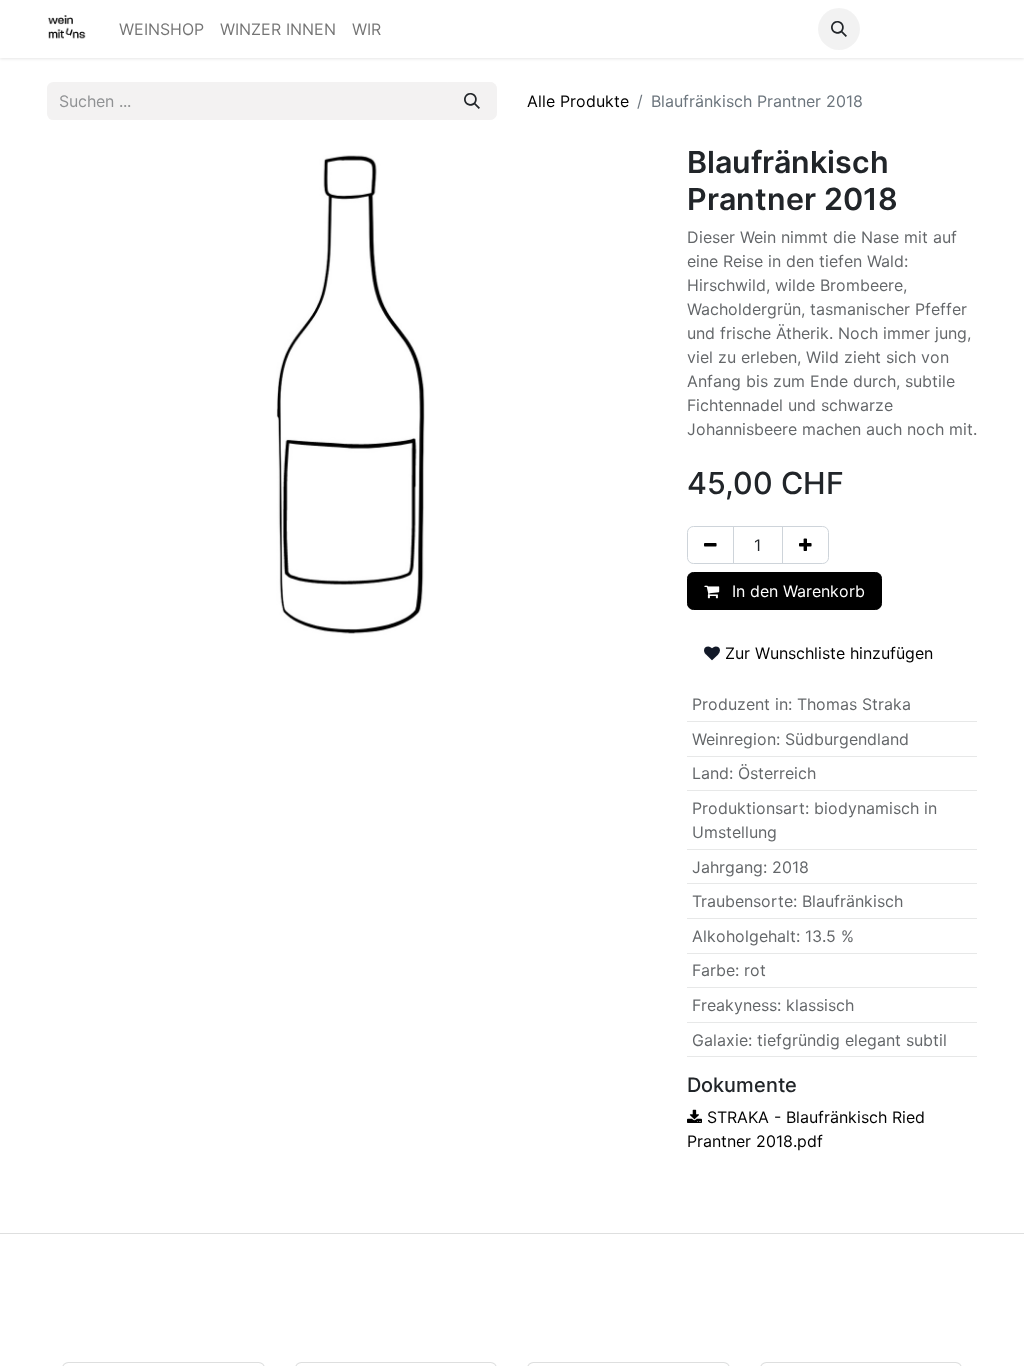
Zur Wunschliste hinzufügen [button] (826, 653)
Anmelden (922, 29)
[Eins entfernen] (710, 545)
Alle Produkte (578, 101)
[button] (839, 29)
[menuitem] (161, 29)
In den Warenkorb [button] (796, 591)
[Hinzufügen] (805, 545)
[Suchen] (472, 101)
